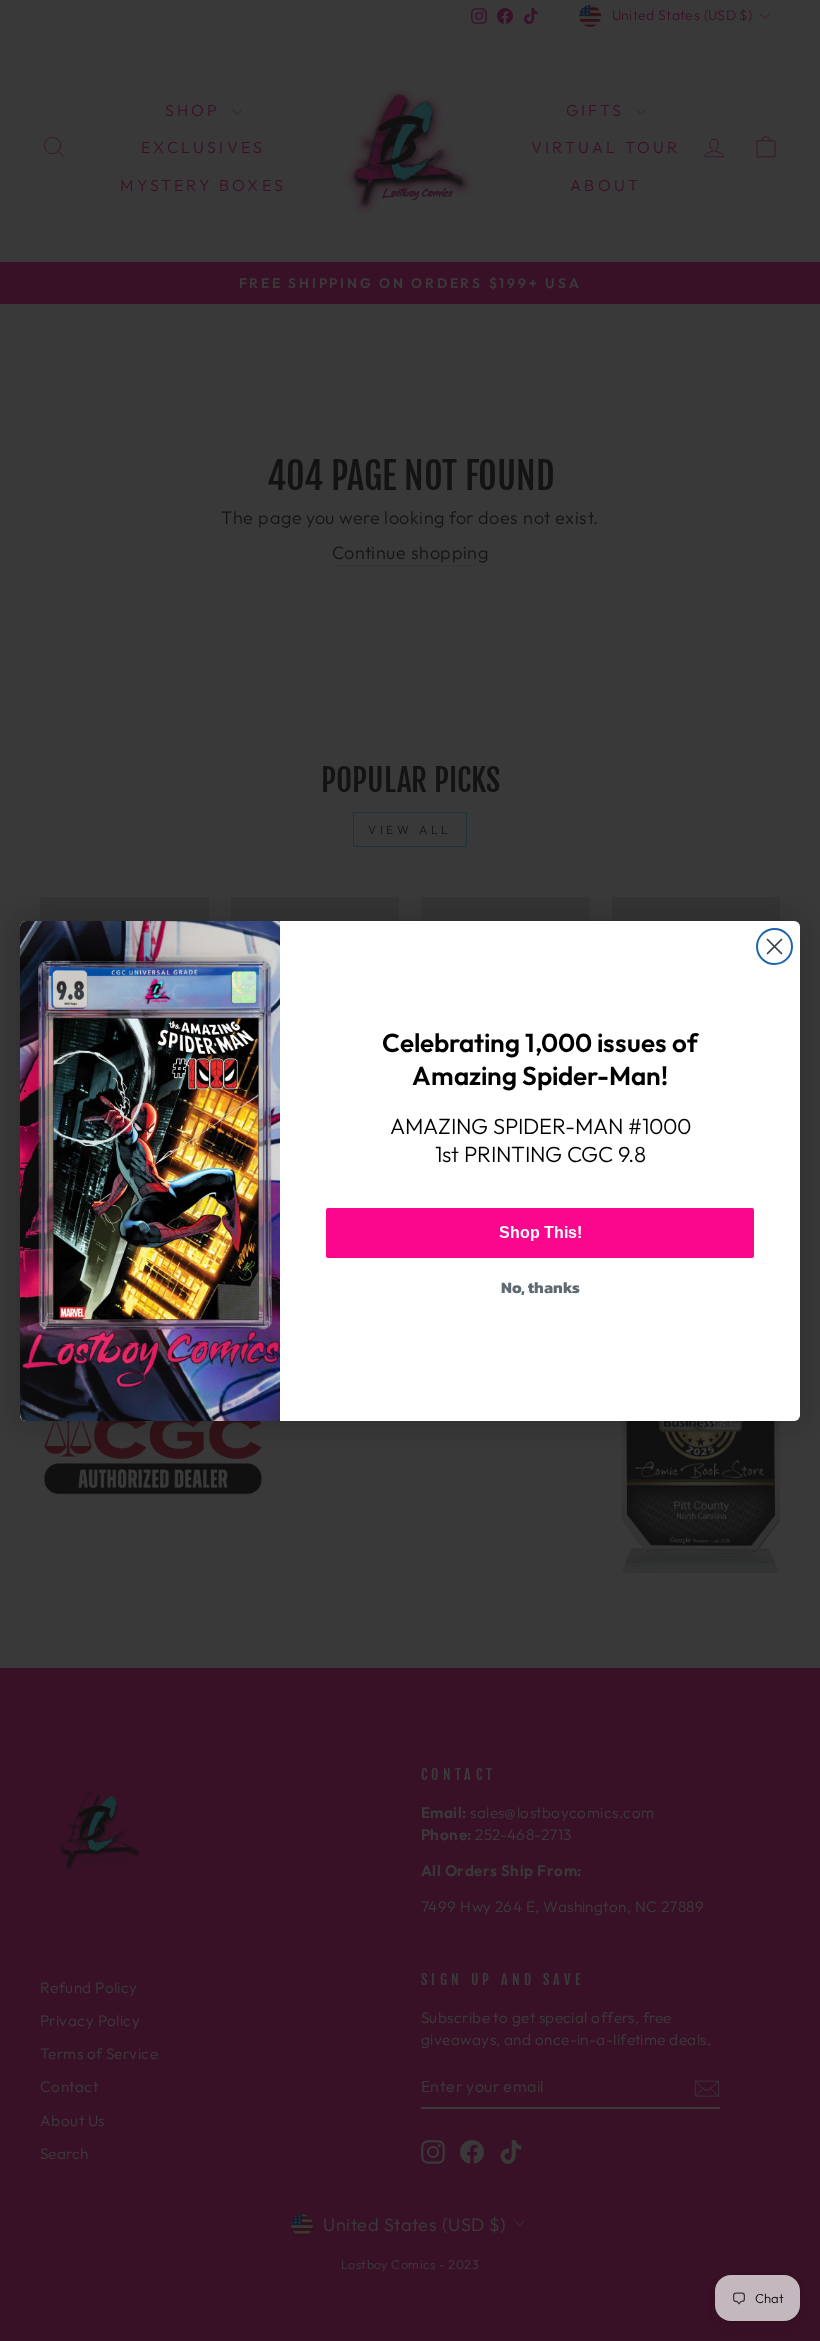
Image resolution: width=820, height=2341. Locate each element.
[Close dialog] (774, 946)
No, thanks (540, 1287)
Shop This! (540, 1232)
